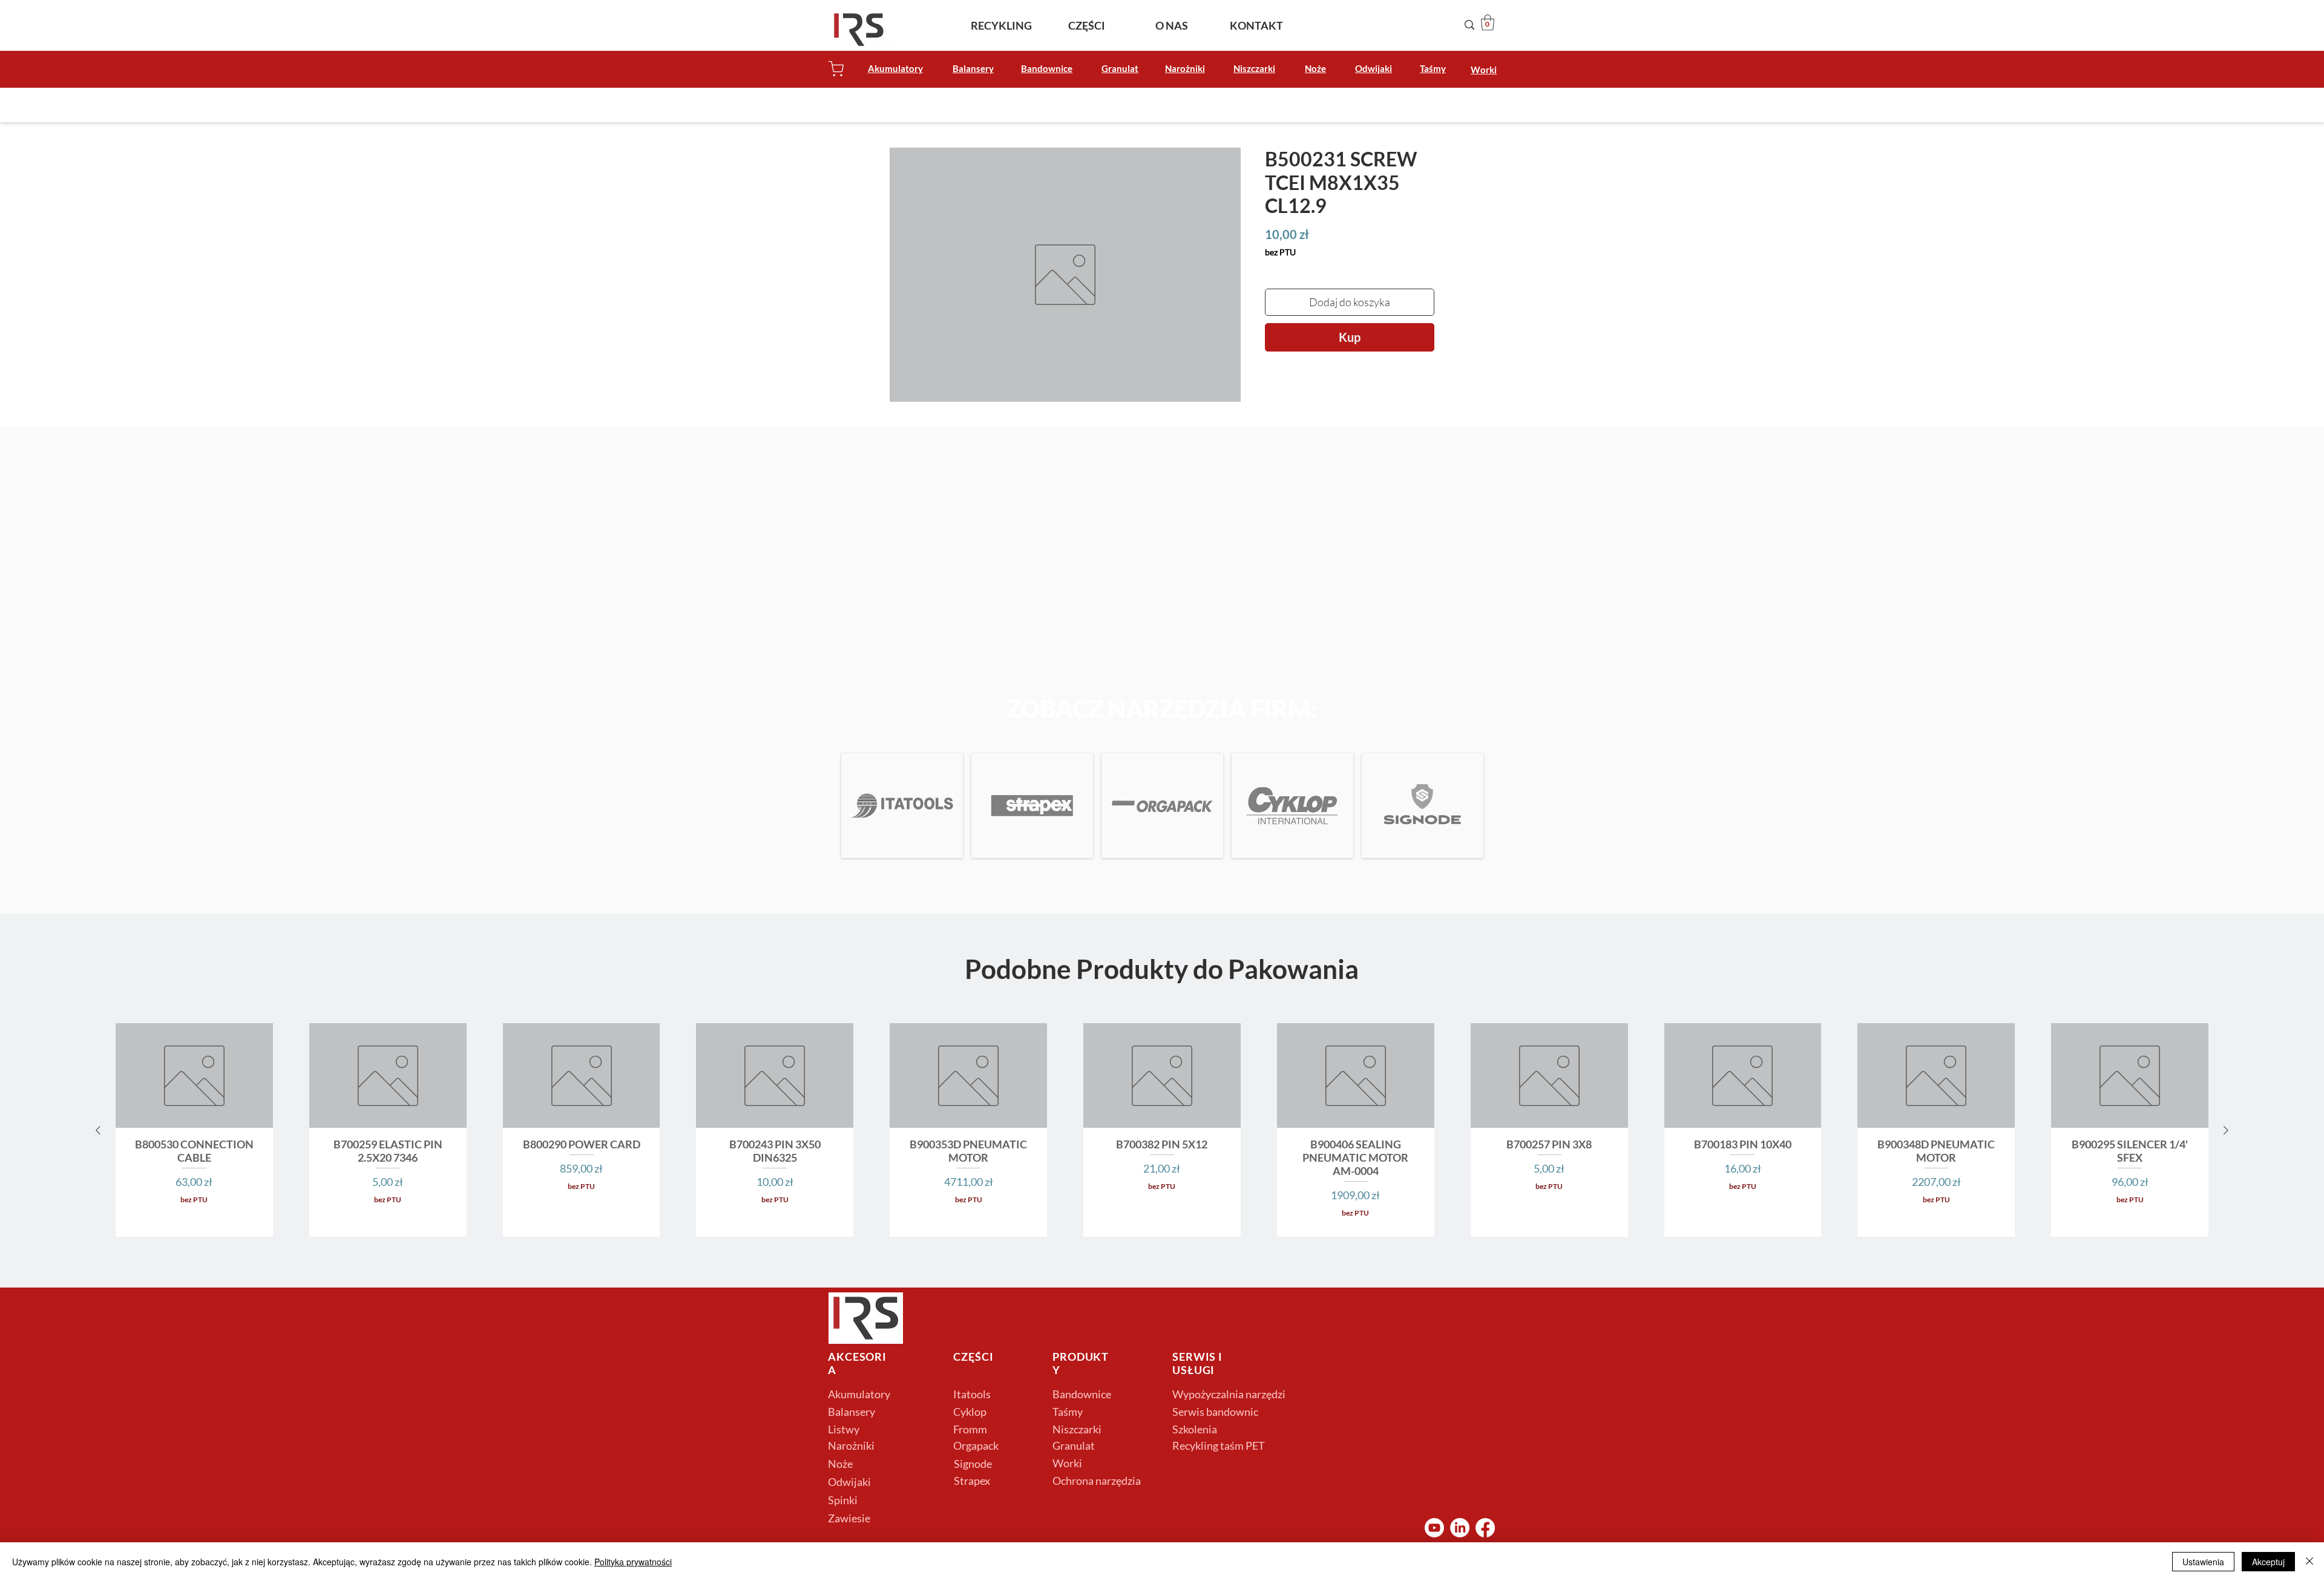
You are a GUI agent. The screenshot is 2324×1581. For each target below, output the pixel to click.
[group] (1162, 1130)
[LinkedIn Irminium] (1460, 1528)
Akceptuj (2268, 1562)
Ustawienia (2203, 1562)
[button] (1488, 22)
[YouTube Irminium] (1434, 1528)
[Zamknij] (2309, 1562)
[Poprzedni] (98, 1130)
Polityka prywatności (633, 1562)
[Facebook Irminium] (1485, 1528)
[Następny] (2226, 1130)
